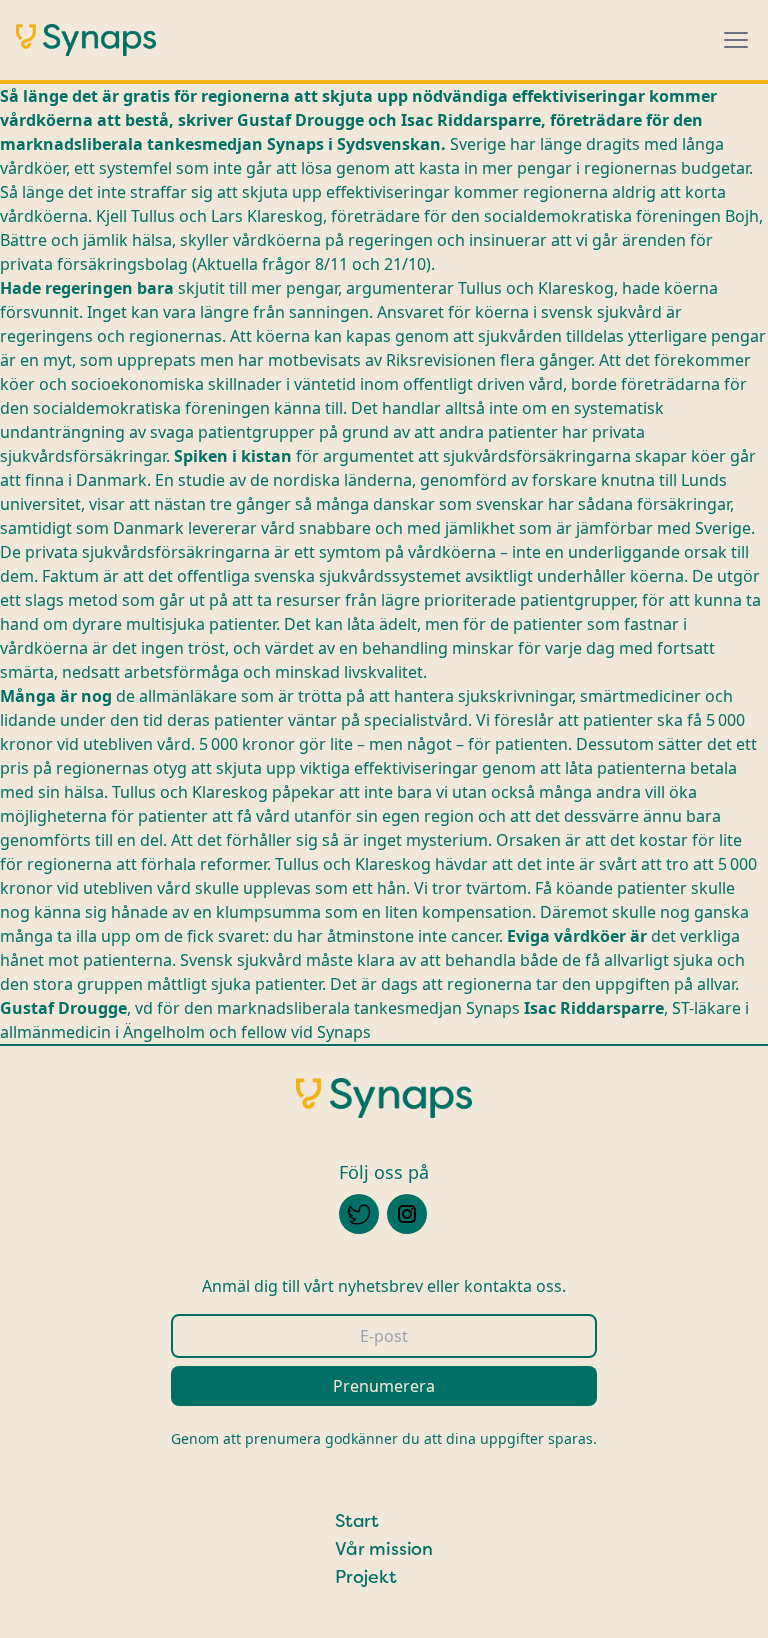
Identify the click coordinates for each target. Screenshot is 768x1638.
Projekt (366, 1577)
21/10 (403, 264)
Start (357, 1521)
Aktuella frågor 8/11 (274, 264)
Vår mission (384, 1549)
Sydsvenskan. (391, 144)
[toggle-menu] (736, 40)
